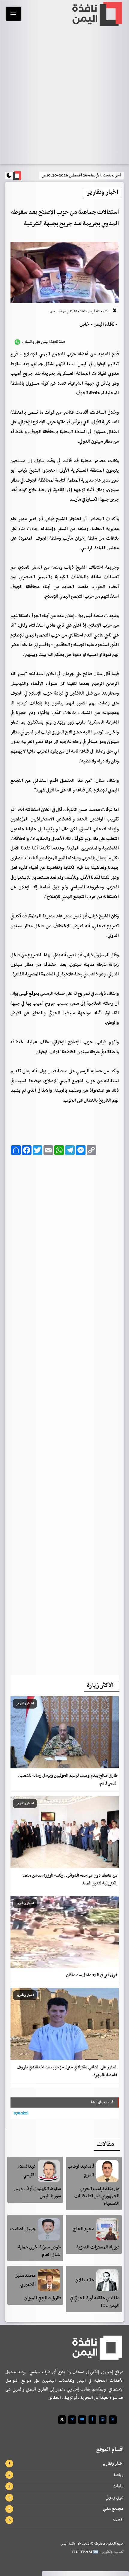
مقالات (105, 2144)
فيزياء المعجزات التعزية (98, 2247)
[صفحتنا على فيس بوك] (92, 2420)
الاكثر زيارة (100, 1686)
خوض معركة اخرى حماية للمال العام (39, 2251)
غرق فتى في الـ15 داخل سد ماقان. (91, 1975)
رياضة (118, 2475)
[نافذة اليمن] (97, 14)
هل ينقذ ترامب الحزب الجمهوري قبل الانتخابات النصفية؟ (97, 2196)
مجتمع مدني (113, 2509)
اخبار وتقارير (113, 2464)
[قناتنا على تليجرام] (72, 2420)
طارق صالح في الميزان (43, 2298)
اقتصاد (118, 2520)
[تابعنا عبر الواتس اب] (103, 2420)
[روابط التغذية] (113, 2420)
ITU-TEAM (82, 2552)
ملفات (118, 2486)
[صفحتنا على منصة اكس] (62, 2420)
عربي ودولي (115, 2497)
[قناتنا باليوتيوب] (82, 2420)
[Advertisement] (65, 1413)
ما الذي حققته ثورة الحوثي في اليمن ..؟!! (95, 2302)
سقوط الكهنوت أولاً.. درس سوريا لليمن (37, 2193)
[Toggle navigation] (13, 14)
